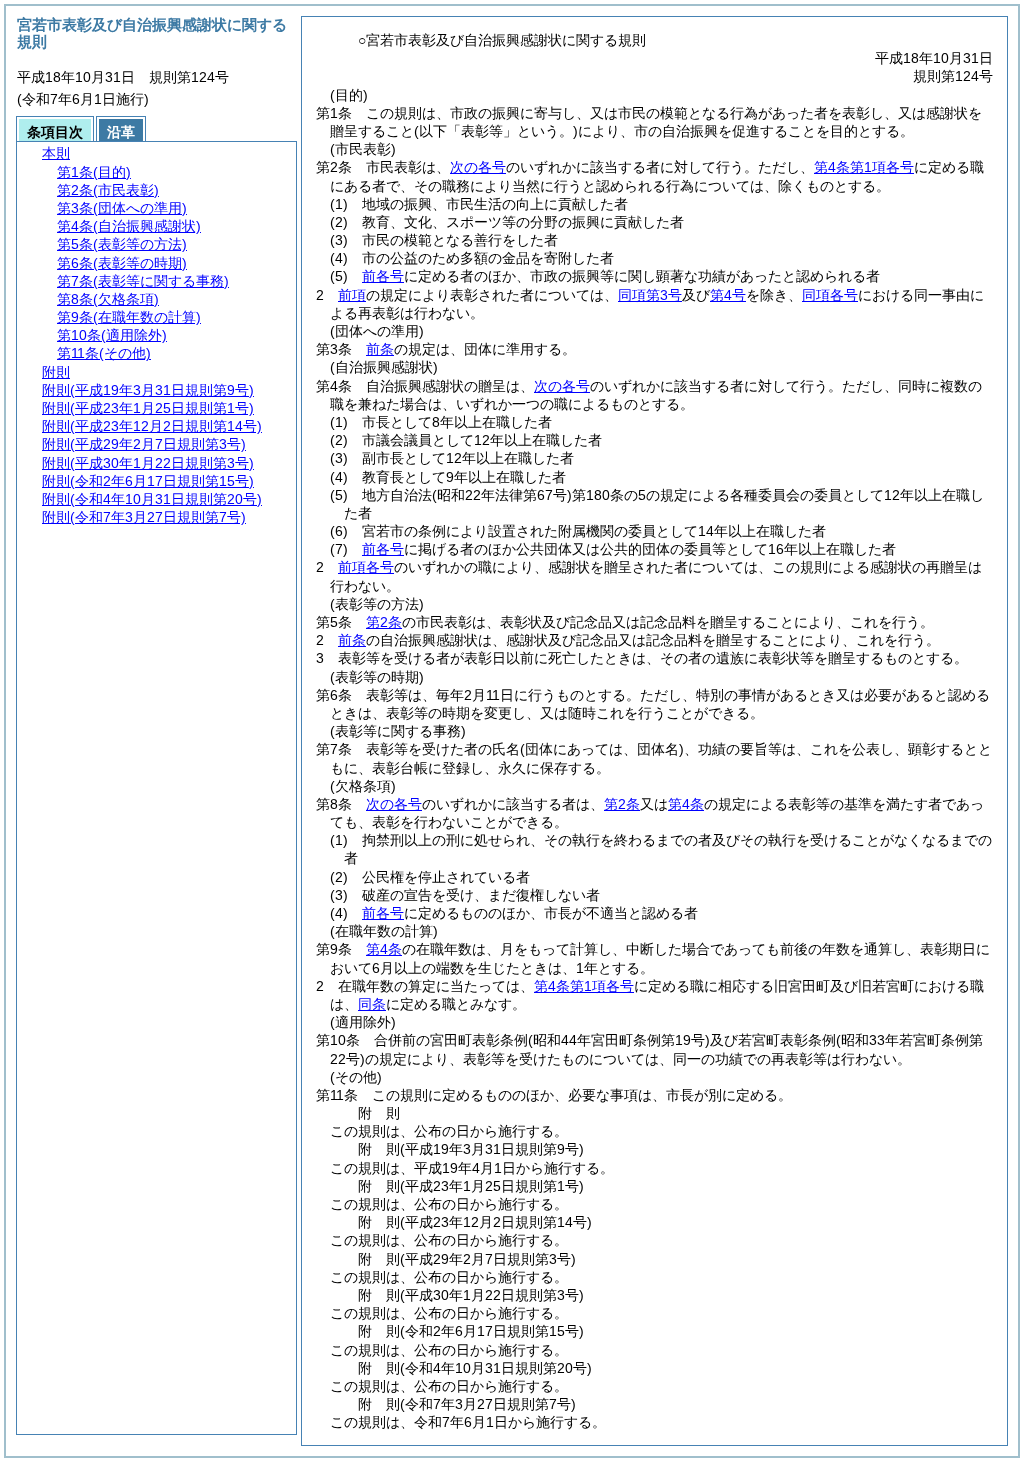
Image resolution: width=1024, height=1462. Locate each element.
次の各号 (478, 167)
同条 (372, 1004)
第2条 (384, 622)
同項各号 (830, 295)
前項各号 (366, 567)
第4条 (686, 804)
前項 (352, 295)
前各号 (383, 276)
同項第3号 (650, 295)
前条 (380, 349)
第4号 (728, 295)
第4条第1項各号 (864, 167)
